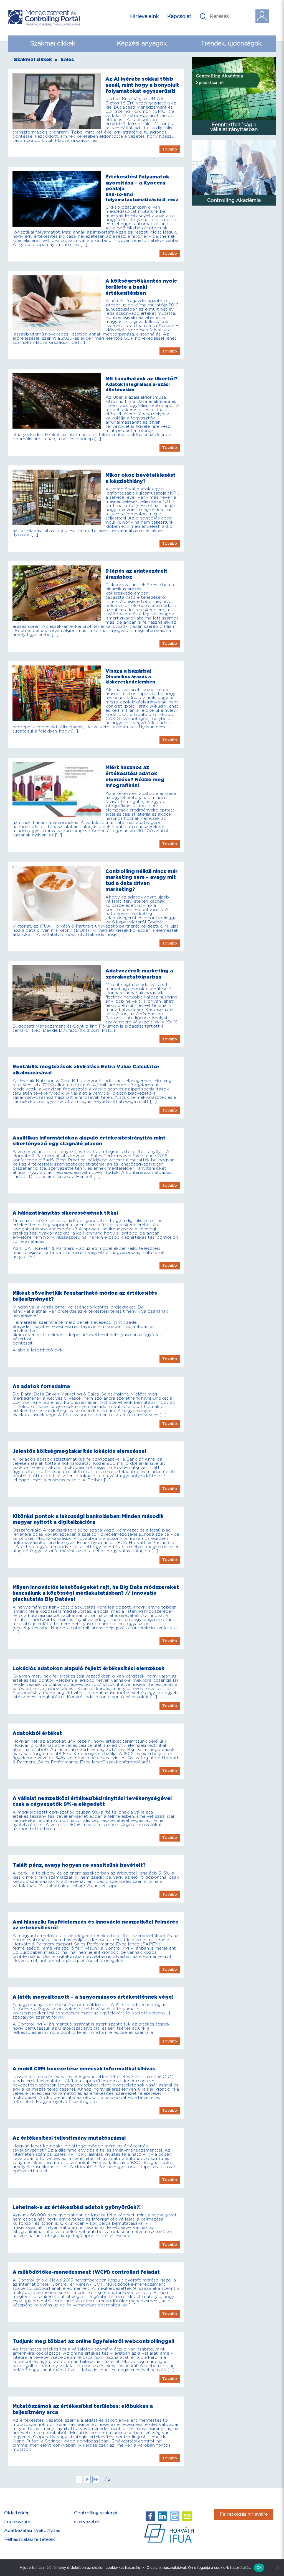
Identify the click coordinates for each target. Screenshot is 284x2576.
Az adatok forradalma (41, 1386)
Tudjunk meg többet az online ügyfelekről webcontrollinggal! (93, 2341)
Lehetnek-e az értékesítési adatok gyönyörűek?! (77, 2207)
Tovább (170, 149)
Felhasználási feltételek (30, 2540)
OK (259, 2567)
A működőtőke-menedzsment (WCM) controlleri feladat (86, 2272)
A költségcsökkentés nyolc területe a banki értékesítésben (141, 287)
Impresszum (17, 2522)
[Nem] (277, 2568)
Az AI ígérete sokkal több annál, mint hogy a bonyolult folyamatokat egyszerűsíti (142, 85)
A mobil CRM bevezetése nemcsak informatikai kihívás (84, 2069)
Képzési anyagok (142, 44)
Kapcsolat (179, 16)
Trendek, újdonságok (231, 44)
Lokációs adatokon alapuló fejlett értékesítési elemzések (88, 1669)
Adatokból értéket (37, 1733)
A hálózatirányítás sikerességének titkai (65, 1213)
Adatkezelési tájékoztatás (32, 2531)
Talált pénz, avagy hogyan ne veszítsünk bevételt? (79, 1865)
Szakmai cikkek (53, 44)
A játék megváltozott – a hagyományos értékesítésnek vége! (93, 1997)
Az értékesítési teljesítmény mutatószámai (69, 2138)
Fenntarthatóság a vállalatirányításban (234, 127)
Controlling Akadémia (234, 200)
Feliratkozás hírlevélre (244, 2514)
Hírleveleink (144, 16)
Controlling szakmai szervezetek (96, 2517)
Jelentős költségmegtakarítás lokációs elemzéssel (79, 1451)
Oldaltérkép (17, 2513)
